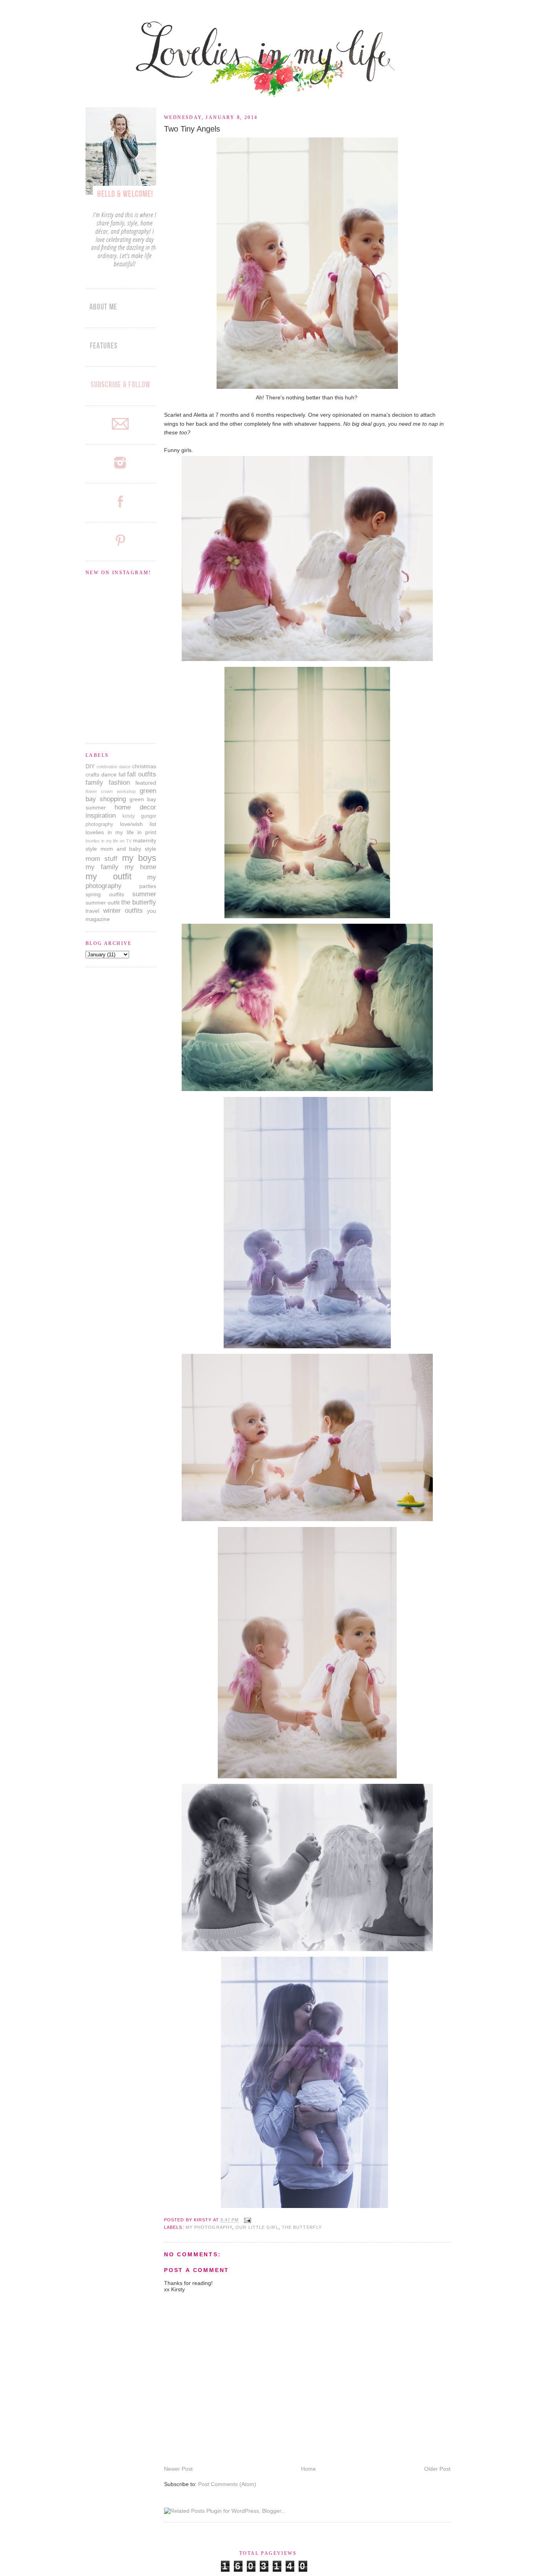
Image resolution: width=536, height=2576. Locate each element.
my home (140, 867)
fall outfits (142, 774)
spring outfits (105, 894)
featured (146, 783)
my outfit (108, 876)
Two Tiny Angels (192, 129)
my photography (209, 2227)
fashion (119, 783)
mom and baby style (128, 849)
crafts (92, 774)
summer (144, 894)
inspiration (101, 816)
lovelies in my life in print (121, 832)
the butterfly (302, 2227)
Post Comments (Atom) (227, 2484)
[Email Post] (247, 2220)
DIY (90, 766)
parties (148, 886)
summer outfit (103, 903)
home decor (135, 807)
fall (122, 774)
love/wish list (138, 824)
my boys (139, 858)
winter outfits (123, 911)
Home (308, 2469)
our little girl (257, 2227)
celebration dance (114, 767)
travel (92, 911)
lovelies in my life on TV (108, 841)
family (94, 783)
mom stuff (101, 859)
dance (109, 774)
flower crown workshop (111, 791)
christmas (144, 766)
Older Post (437, 2469)
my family (102, 867)
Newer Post (178, 2469)
